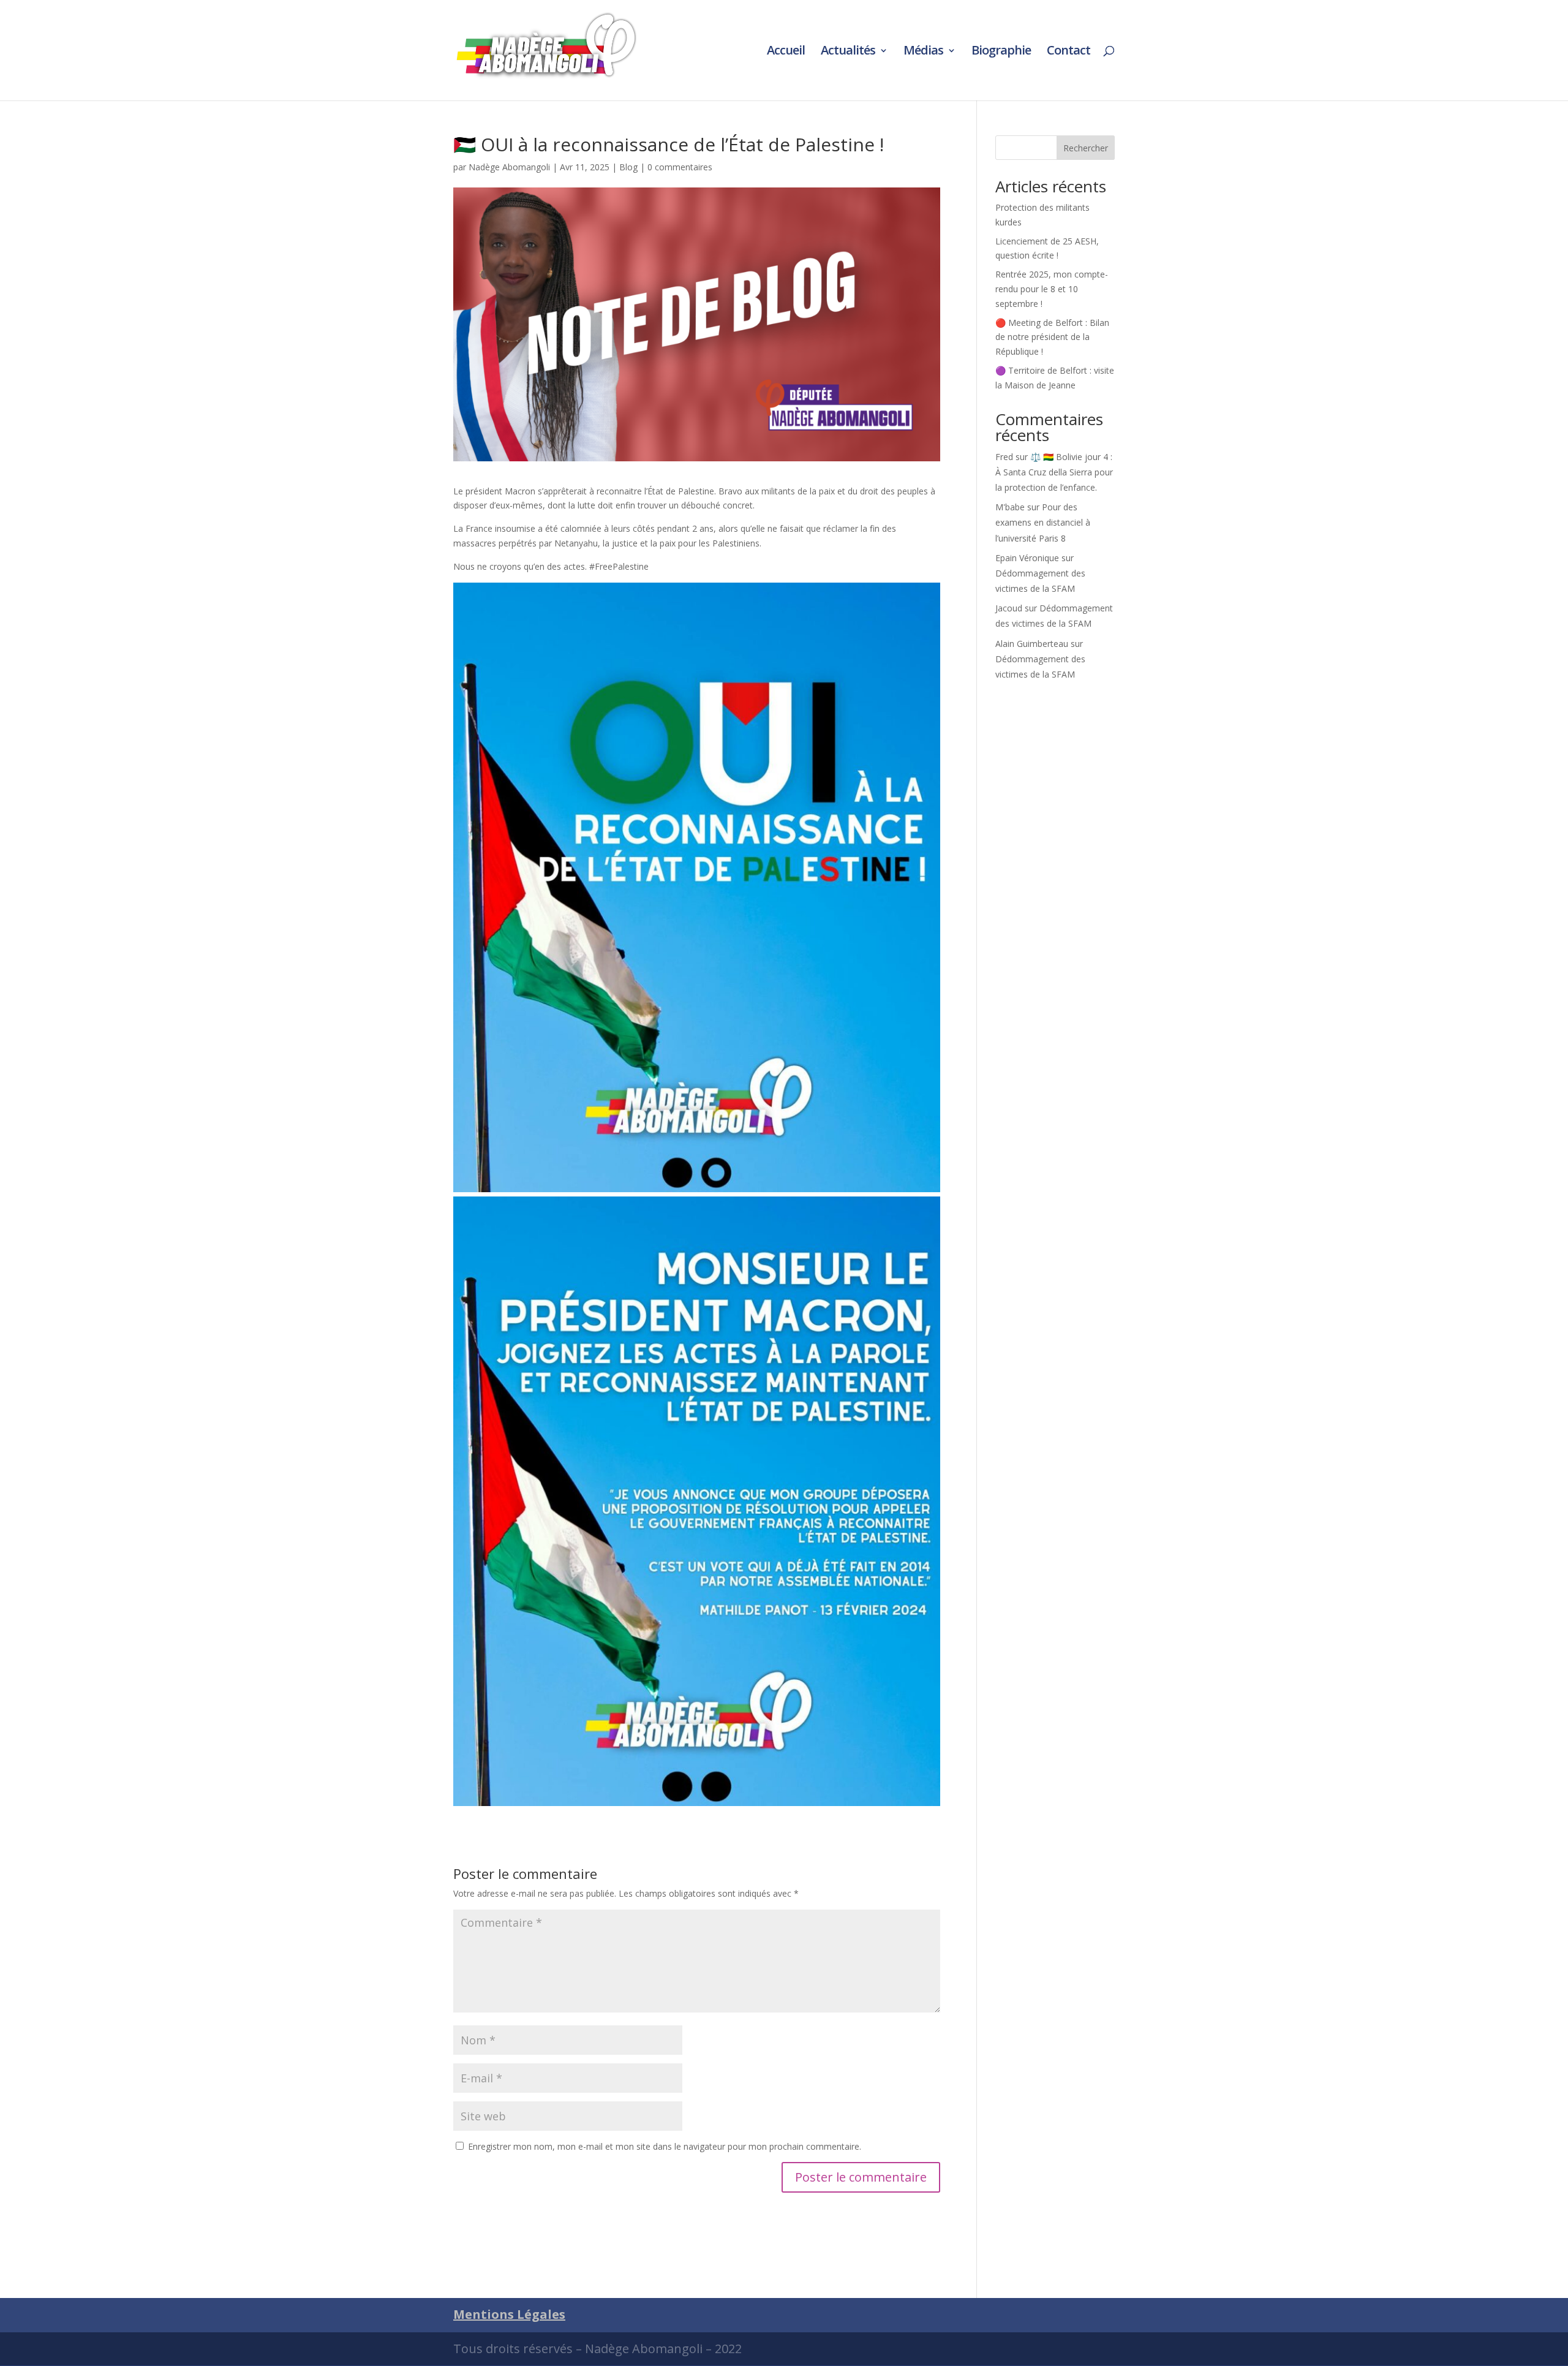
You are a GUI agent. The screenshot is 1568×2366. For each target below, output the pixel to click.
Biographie (1001, 52)
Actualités (848, 52)
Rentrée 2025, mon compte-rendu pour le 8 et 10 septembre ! (1052, 289)
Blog (628, 167)
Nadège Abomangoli (509, 167)
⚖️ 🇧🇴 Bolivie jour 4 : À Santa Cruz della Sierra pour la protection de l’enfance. (1054, 472)
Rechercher (1086, 148)
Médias (923, 52)
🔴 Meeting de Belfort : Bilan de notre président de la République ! (1052, 337)
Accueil (786, 52)
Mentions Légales (509, 2314)
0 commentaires (680, 167)
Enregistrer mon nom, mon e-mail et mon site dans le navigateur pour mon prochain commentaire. (665, 2146)
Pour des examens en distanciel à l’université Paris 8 (1043, 522)
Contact (1069, 52)
